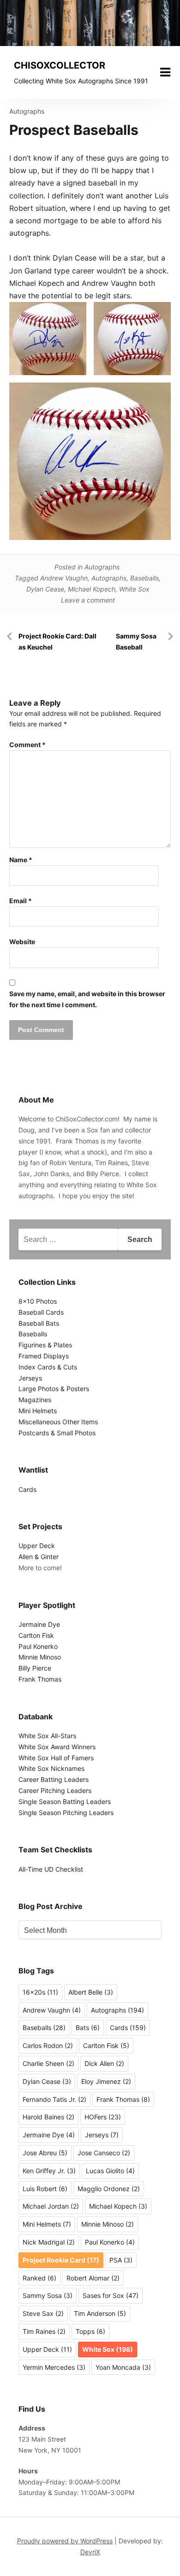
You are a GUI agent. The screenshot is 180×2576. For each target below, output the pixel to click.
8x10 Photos (38, 1301)
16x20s (40, 1992)
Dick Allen (104, 2063)
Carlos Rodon (48, 2045)
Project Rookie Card (61, 2260)
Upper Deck (37, 1546)
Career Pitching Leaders (55, 1790)
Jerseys (30, 1378)
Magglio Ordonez (109, 2189)
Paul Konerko (38, 1646)
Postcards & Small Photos (57, 1433)
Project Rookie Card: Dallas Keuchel (57, 641)
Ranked (39, 2278)
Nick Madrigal (49, 2242)
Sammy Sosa (48, 2295)
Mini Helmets (38, 1411)
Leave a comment (88, 600)
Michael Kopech (92, 589)
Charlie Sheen (48, 2063)
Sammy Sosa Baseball (136, 641)
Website (22, 942)
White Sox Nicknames (51, 1768)
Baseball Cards (41, 1312)
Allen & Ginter (39, 1557)
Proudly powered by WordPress (65, 2541)
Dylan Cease (45, 589)
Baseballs (144, 578)
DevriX (90, 2552)
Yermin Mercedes (54, 2367)
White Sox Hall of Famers (56, 1758)
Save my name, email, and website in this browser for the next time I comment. (87, 999)
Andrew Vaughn (64, 578)
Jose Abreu (45, 2153)
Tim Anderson (100, 2313)
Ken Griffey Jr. (49, 2171)
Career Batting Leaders (54, 1779)
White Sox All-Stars (47, 1736)
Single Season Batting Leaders (65, 1801)
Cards (27, 1489)
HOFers (103, 2117)
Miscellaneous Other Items (58, 1422)
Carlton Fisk (36, 1635)
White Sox (134, 589)
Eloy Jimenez (106, 2081)
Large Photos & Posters (54, 1389)
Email (21, 901)
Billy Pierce (35, 1668)
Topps (90, 2331)
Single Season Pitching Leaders (66, 1813)
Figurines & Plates (45, 1345)
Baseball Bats (39, 1323)
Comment (27, 745)
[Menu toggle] (165, 72)
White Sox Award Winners (57, 1747)
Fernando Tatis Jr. (54, 2099)
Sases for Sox (111, 2295)
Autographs (27, 111)
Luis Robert (45, 2189)
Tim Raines (44, 2331)
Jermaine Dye (39, 1624)
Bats (88, 2028)
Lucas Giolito (110, 2171)
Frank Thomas (40, 1679)
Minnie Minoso (40, 1657)
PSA (121, 2260)
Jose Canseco (104, 2153)
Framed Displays (44, 1356)
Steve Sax (43, 2313)
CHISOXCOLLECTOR (60, 65)
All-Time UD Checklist (51, 1869)
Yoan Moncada (123, 2367)
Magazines (35, 1400)
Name (21, 860)
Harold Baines (48, 2117)
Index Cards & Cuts (48, 1367)
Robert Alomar (93, 2278)
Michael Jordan (51, 2206)
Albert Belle (91, 1992)
